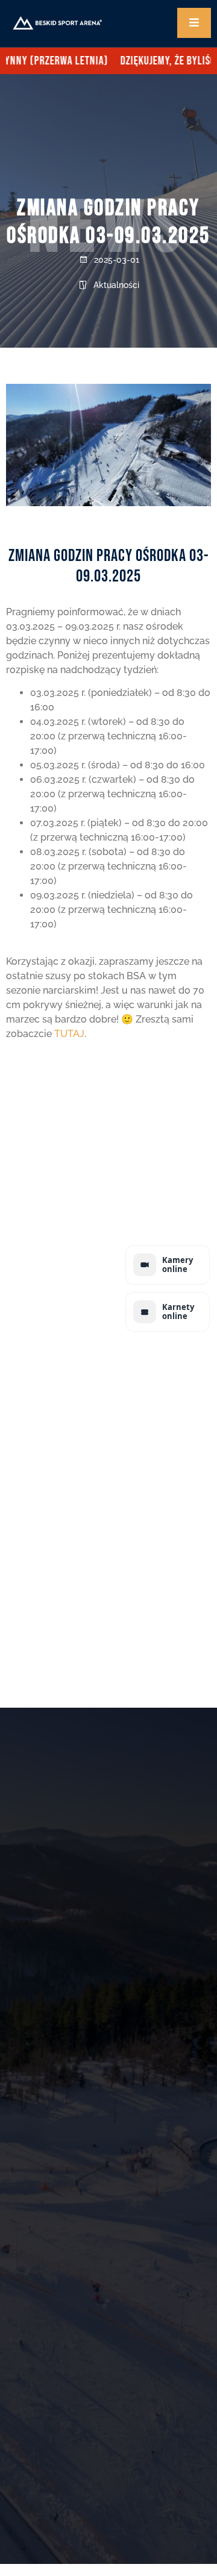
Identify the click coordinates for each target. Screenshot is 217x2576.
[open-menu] (194, 23)
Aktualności (116, 285)
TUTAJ (69, 1034)
